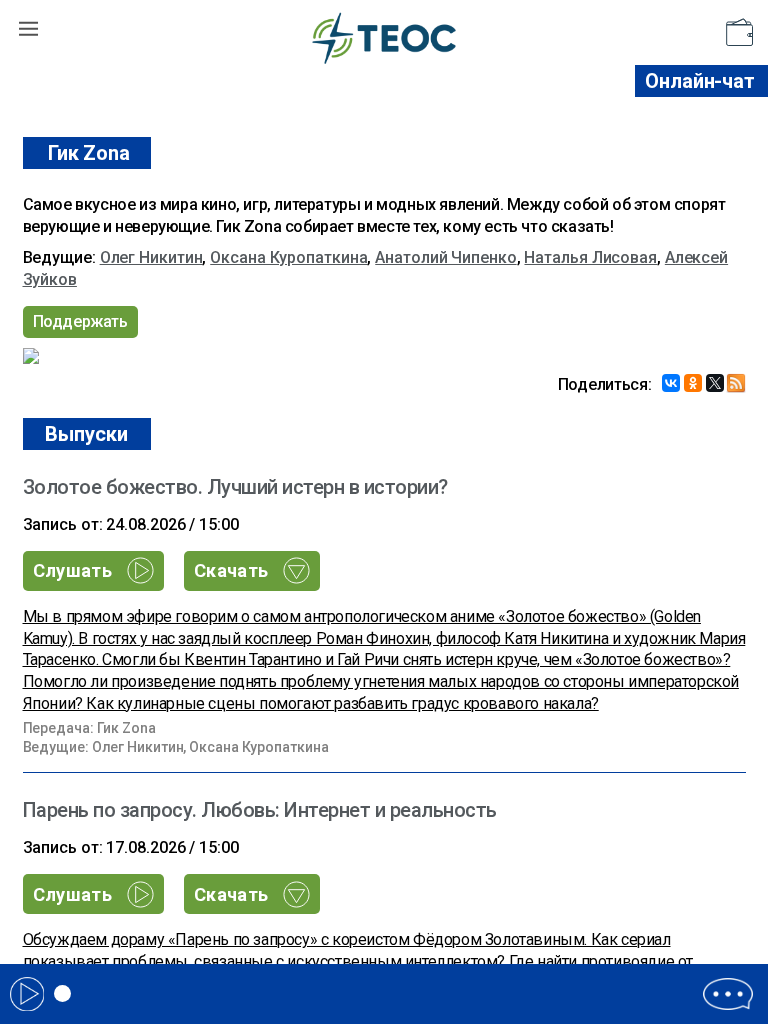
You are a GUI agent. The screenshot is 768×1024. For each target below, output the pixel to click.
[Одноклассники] (693, 383)
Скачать (233, 570)
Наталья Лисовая (590, 257)
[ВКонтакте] (671, 383)
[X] (715, 383)
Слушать (75, 570)
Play (27, 994)
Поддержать (80, 321)
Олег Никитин (151, 257)
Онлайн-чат (700, 81)
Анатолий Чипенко (445, 257)
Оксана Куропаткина (288, 257)
